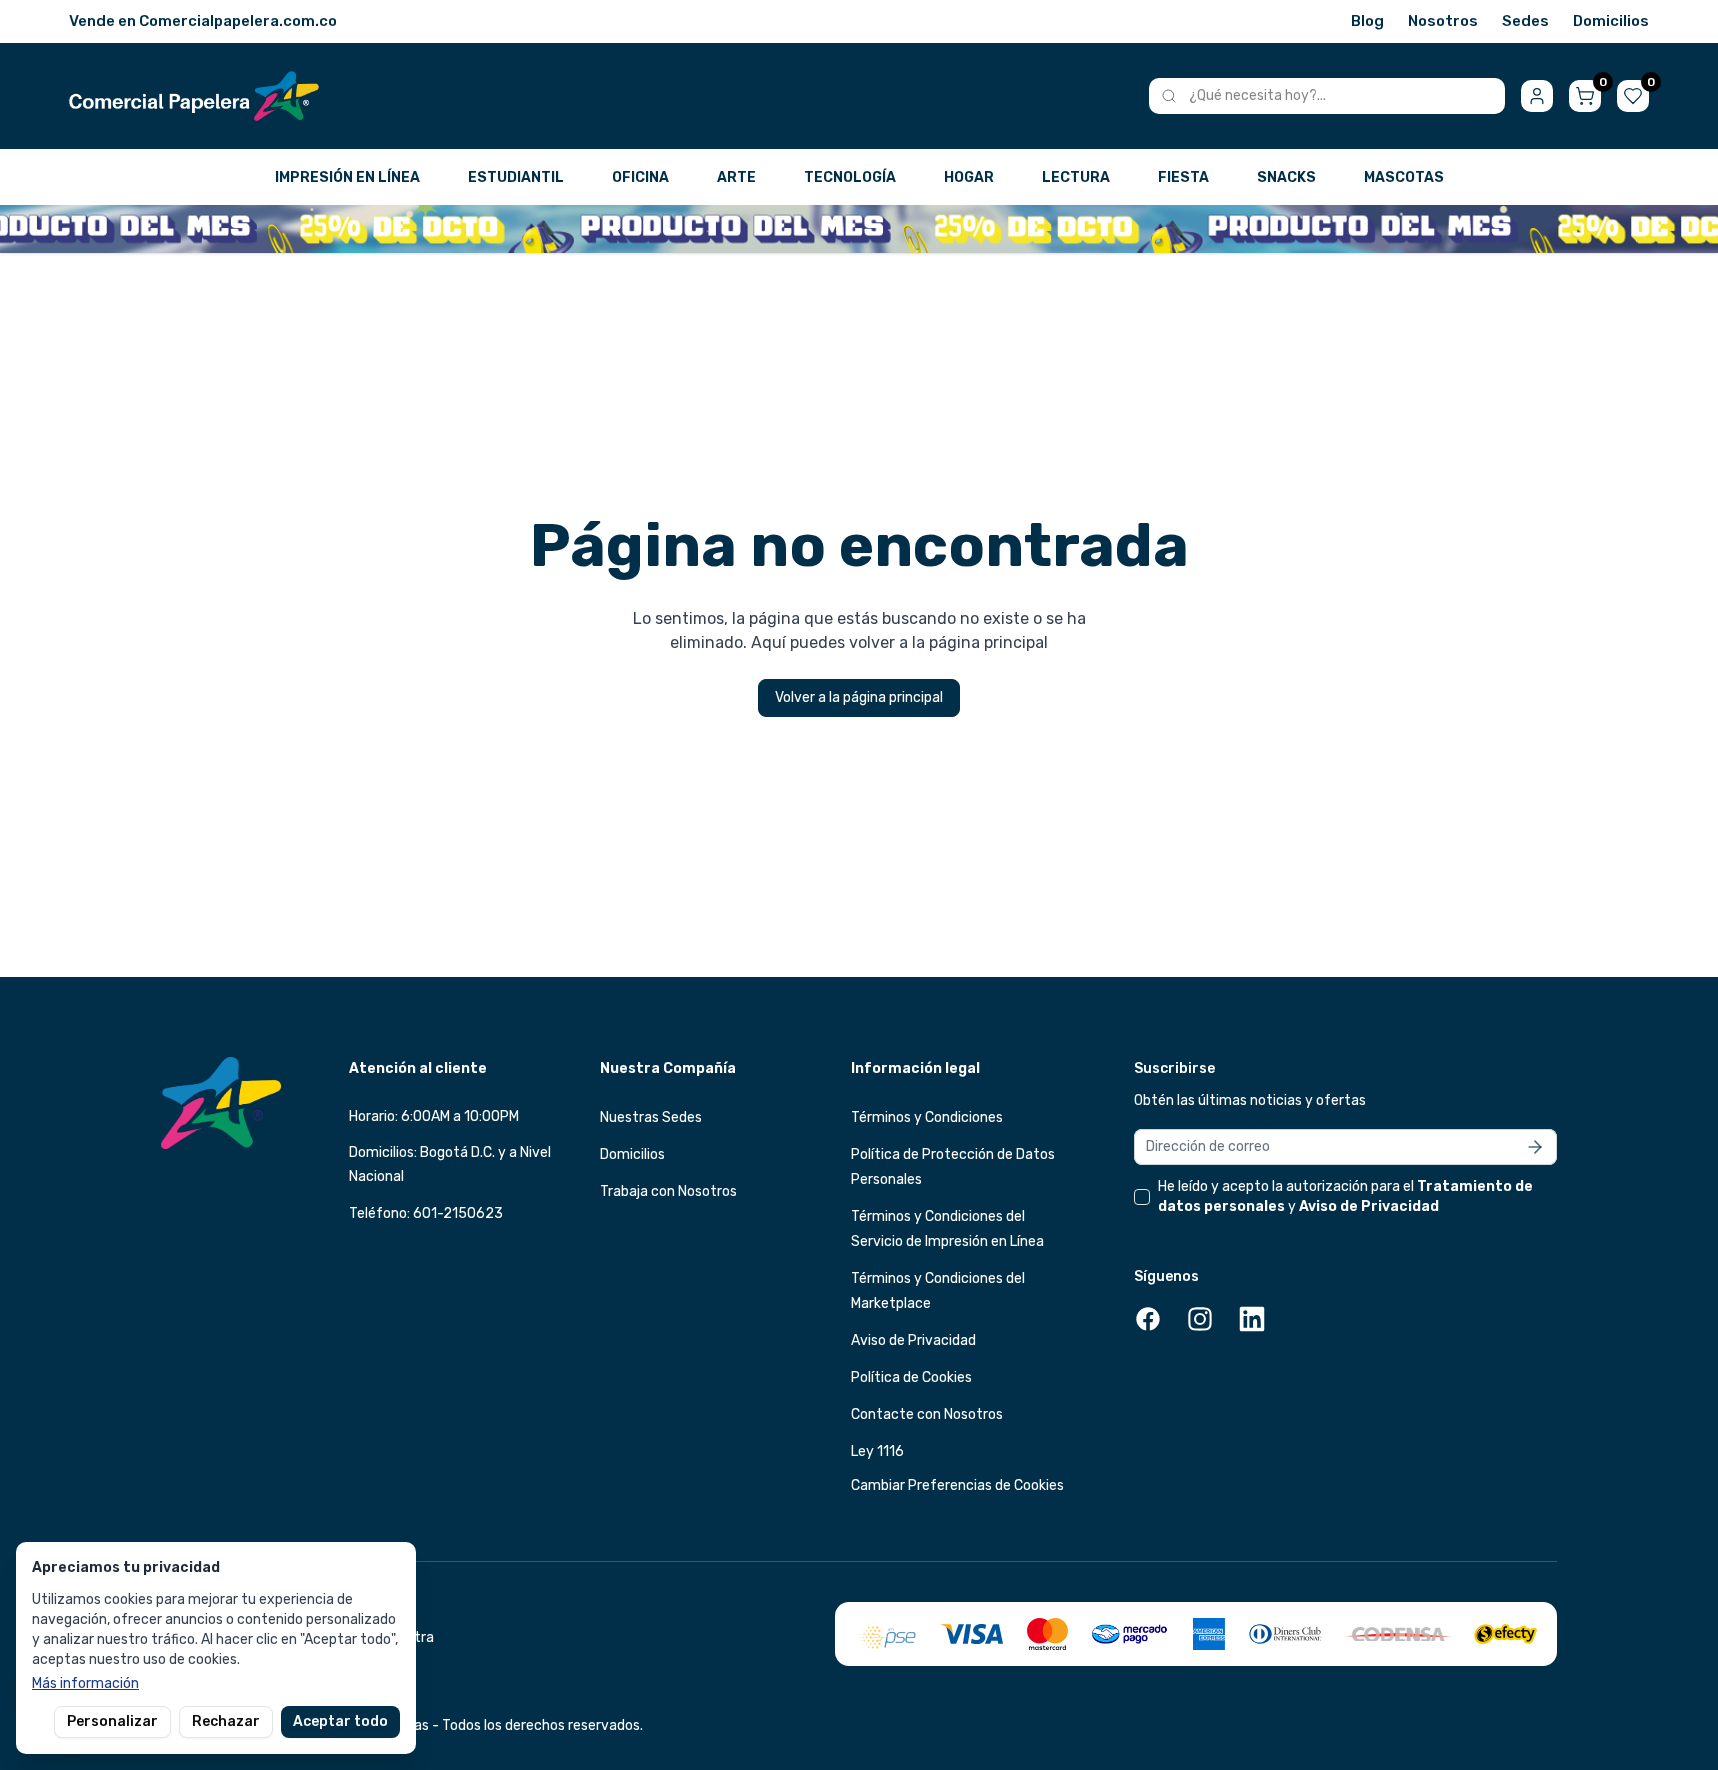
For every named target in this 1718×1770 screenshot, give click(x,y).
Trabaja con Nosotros (668, 1191)
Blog (1367, 21)
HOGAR (969, 177)
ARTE (736, 177)
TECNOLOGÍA (850, 177)
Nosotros (1443, 21)
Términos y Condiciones (927, 1117)
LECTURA (1076, 177)
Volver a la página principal (859, 697)
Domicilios (1611, 21)
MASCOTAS (1404, 177)
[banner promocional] (859, 229)
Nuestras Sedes (651, 1117)
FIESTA (1183, 177)
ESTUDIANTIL (516, 177)
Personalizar (112, 1721)
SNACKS (1286, 177)
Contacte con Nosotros (927, 1414)
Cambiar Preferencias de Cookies (957, 1485)
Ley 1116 (877, 1451)
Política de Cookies (911, 1377)
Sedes (1525, 21)
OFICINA (640, 177)
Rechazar (226, 1721)
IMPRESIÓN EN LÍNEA (347, 177)
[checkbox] (1142, 1197)
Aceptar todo (340, 1721)
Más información (85, 1683)
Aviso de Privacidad (913, 1340)
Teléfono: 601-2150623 (426, 1213)
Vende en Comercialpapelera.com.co (203, 21)
